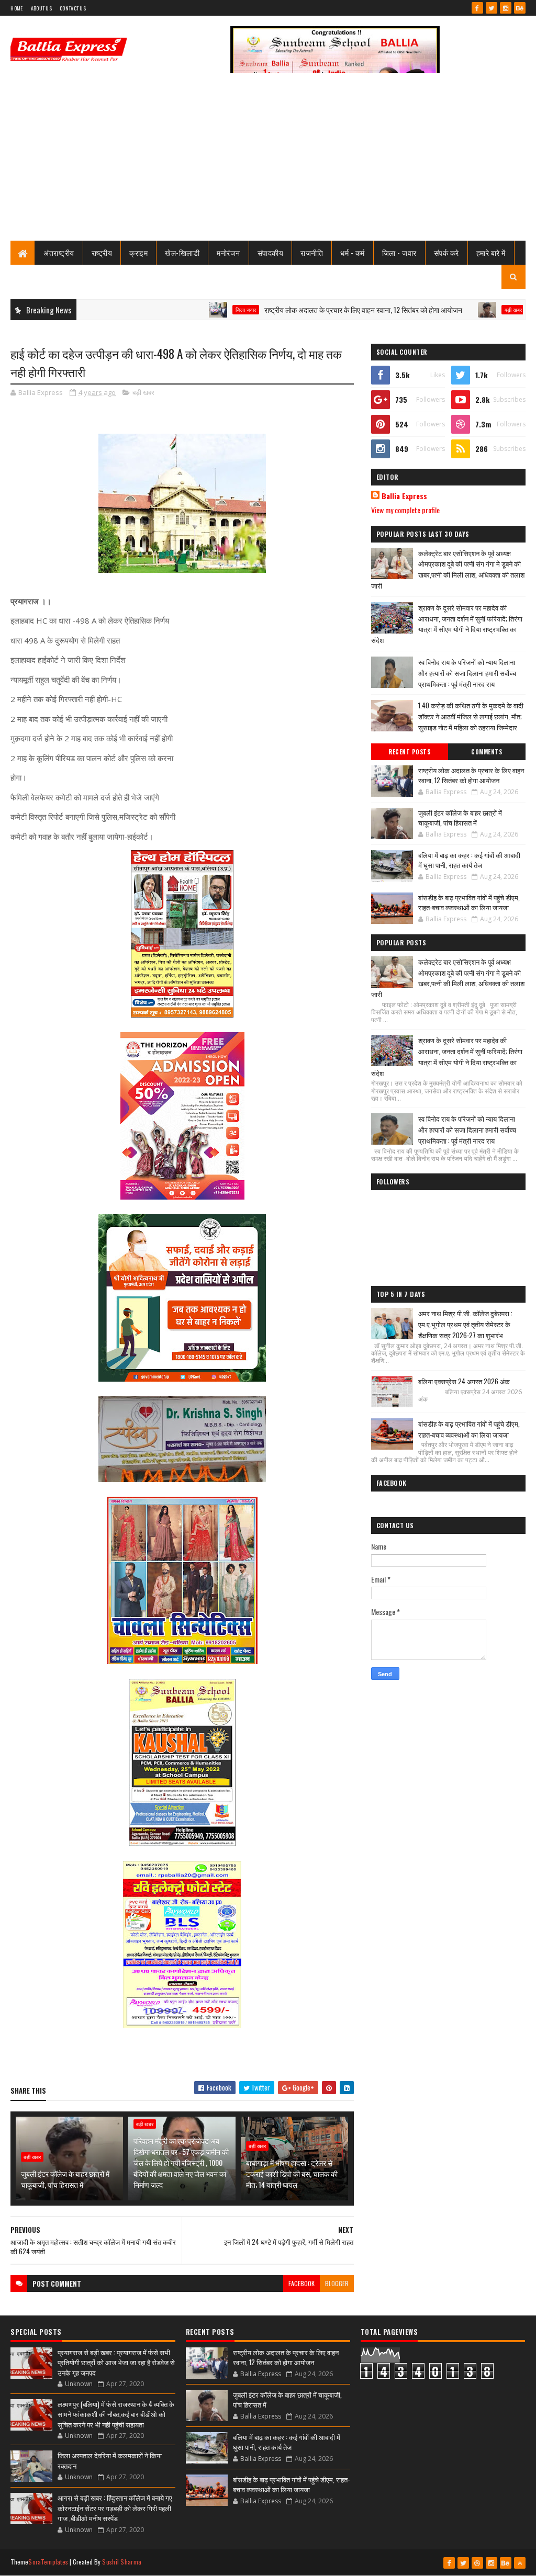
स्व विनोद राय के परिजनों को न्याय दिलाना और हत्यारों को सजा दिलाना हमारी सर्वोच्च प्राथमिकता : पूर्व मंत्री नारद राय (467, 673)
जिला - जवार (399, 252)
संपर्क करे (446, 252)
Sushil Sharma (122, 2562)
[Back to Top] (520, 2563)
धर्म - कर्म (353, 252)
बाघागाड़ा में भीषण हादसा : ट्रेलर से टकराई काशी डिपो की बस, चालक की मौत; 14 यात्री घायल (292, 2173)
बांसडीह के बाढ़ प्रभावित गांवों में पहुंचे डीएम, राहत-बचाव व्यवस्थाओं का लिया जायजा (469, 902)
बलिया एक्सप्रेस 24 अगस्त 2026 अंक (464, 1381)
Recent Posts (409, 752)
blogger (337, 2283)
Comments (487, 752)
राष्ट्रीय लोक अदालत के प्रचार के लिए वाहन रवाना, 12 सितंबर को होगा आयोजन (308, 309)
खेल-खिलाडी (182, 252)
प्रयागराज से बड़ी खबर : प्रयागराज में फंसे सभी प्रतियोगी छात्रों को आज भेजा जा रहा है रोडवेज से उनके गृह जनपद (116, 2362)
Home (16, 8)
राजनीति (312, 252)
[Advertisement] (268, 162)
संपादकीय (271, 252)
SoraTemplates (48, 2562)
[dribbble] (477, 2563)
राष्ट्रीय (102, 252)
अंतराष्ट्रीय (59, 252)
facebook (301, 2283)
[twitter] (492, 8)
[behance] (520, 8)
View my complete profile (405, 510)
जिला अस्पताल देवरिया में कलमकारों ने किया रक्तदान (110, 2460)
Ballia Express (404, 496)
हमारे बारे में (491, 252)
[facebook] (477, 8)
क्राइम (138, 252)
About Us (41, 8)
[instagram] (506, 8)
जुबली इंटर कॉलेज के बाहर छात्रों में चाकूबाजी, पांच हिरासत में (65, 2179)
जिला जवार (191, 310)
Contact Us (73, 8)
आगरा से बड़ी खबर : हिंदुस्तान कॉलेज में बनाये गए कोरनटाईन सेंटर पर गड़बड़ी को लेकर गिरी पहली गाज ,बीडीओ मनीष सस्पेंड (115, 2508)
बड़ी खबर (458, 310)
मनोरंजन (228, 252)
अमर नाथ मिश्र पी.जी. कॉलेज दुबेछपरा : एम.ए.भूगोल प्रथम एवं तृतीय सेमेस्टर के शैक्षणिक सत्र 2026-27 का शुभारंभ (465, 1324)
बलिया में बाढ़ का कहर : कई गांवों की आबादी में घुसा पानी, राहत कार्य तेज (469, 860)
